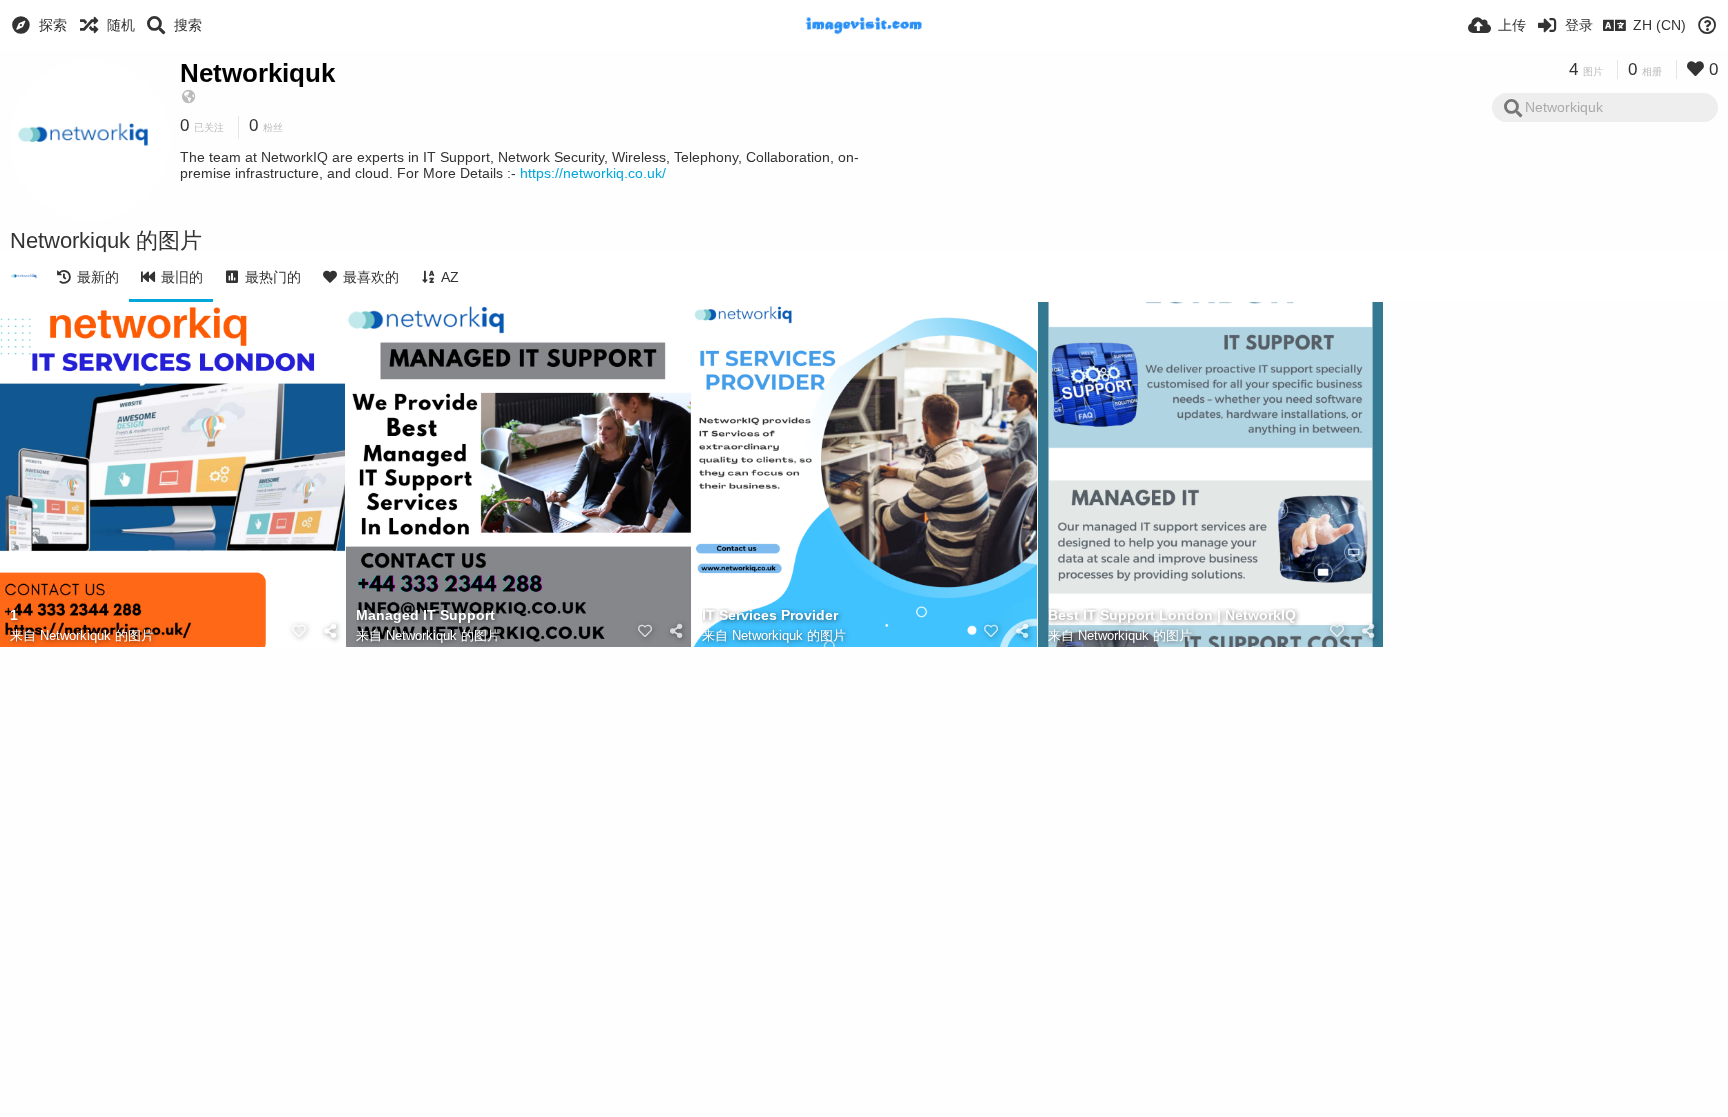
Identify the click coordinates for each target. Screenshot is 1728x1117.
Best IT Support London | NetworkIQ (1172, 615)
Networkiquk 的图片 (97, 635)
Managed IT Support (425, 615)
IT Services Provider (770, 615)
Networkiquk (257, 73)
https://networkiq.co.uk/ (593, 173)
